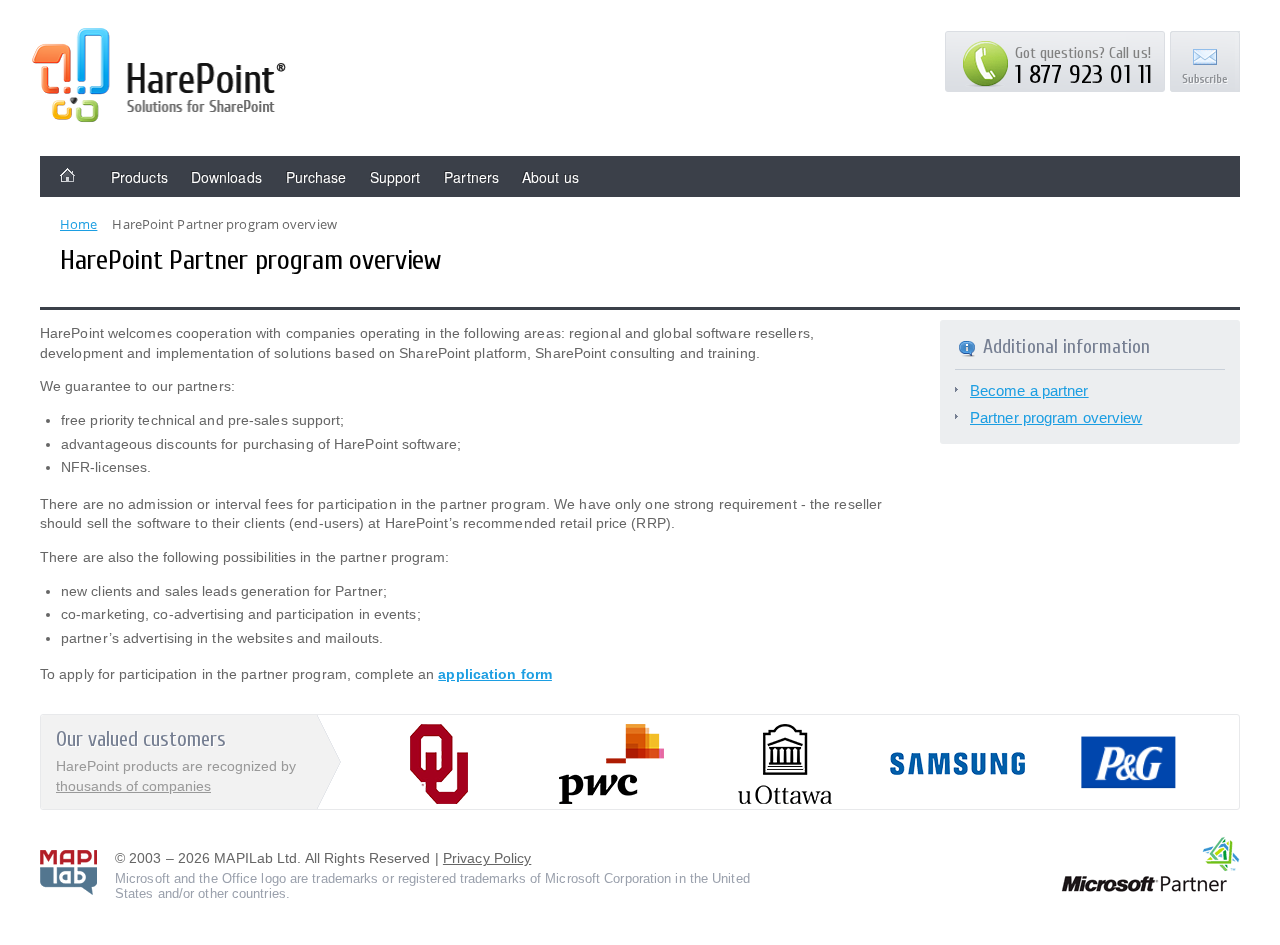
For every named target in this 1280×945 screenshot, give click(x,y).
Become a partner (1029, 390)
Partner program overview (1056, 417)
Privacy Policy (487, 858)
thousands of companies (133, 786)
